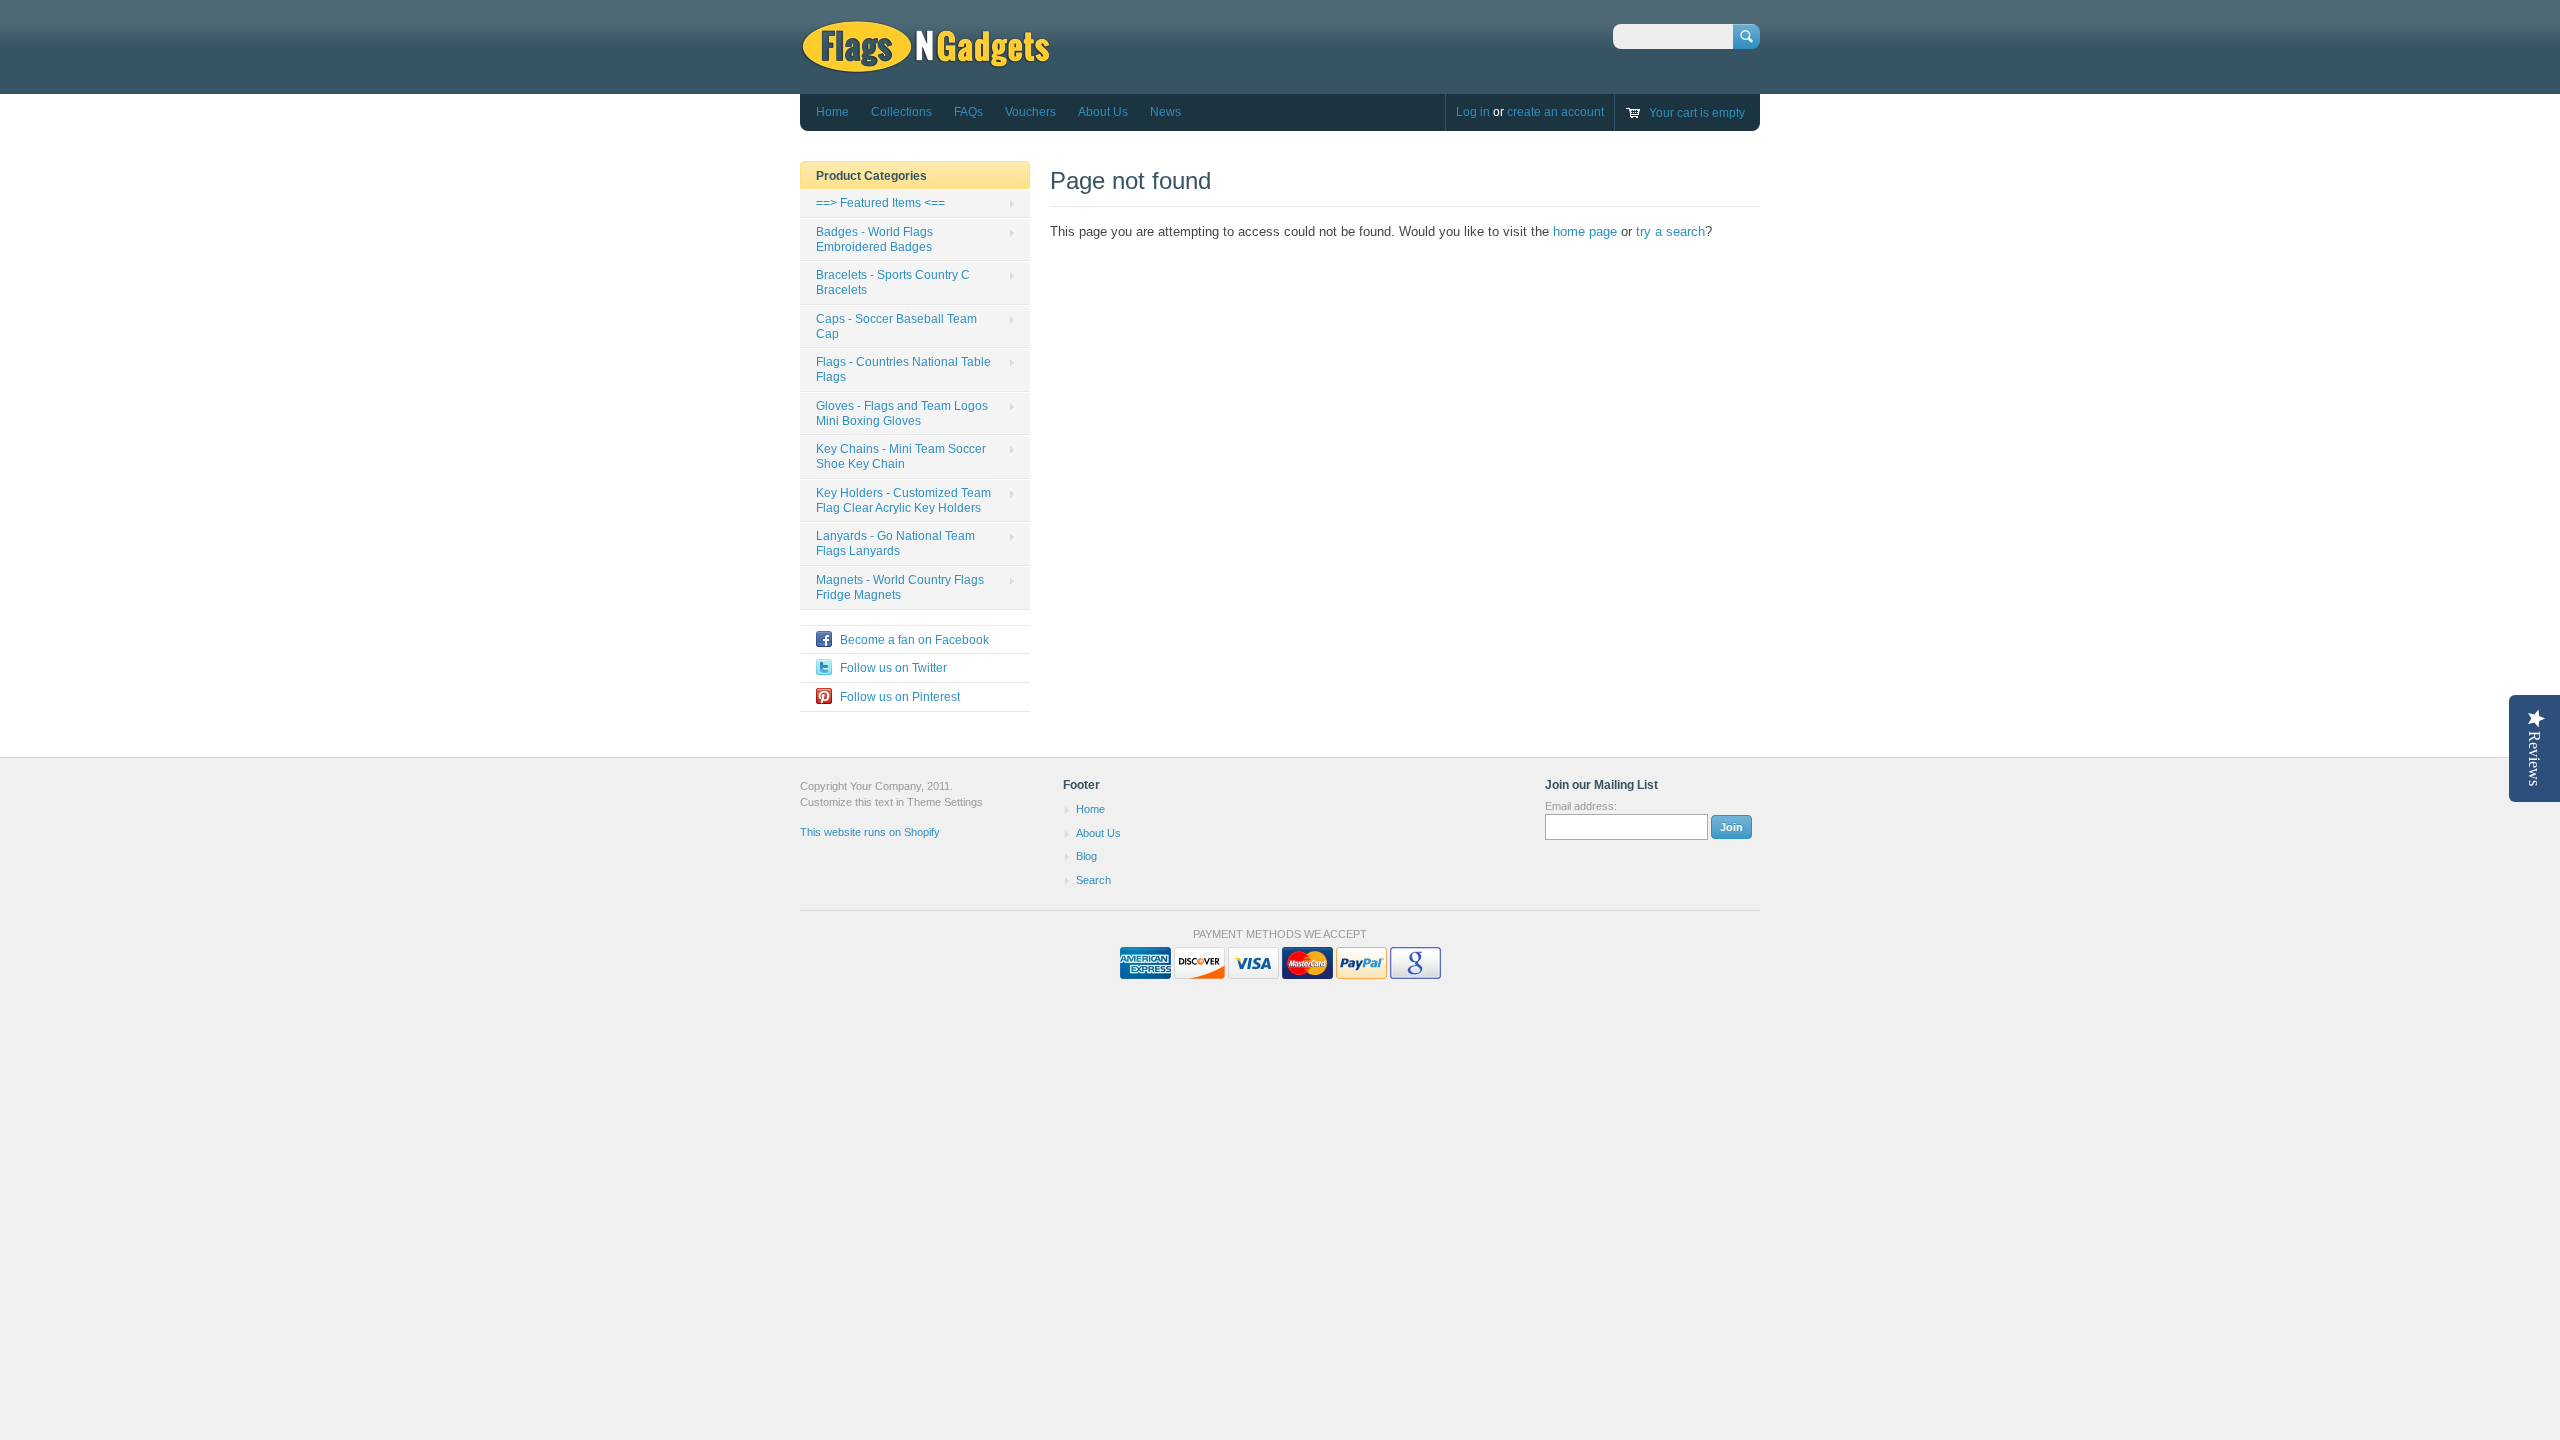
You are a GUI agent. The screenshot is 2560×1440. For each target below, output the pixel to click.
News (1165, 112)
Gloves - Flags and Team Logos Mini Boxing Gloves (902, 413)
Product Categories (871, 176)
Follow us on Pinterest (900, 697)
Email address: (1581, 806)
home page (1585, 231)
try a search (1670, 231)
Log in (1473, 112)
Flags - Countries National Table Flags (903, 369)
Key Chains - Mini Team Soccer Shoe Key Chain (901, 456)
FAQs (968, 112)
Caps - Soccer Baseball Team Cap (896, 326)
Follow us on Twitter (893, 668)
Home (832, 112)
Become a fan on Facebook (914, 640)
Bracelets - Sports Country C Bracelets (893, 282)
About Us (1103, 112)
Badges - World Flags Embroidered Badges (874, 239)
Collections (901, 112)
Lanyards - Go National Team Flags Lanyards (895, 543)
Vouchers (1030, 112)
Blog (1086, 856)
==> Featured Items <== (880, 203)
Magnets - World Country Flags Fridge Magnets (900, 587)
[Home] (925, 64)
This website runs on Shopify (870, 832)
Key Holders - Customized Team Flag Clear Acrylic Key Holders (903, 500)
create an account (1555, 112)
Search (1093, 880)
